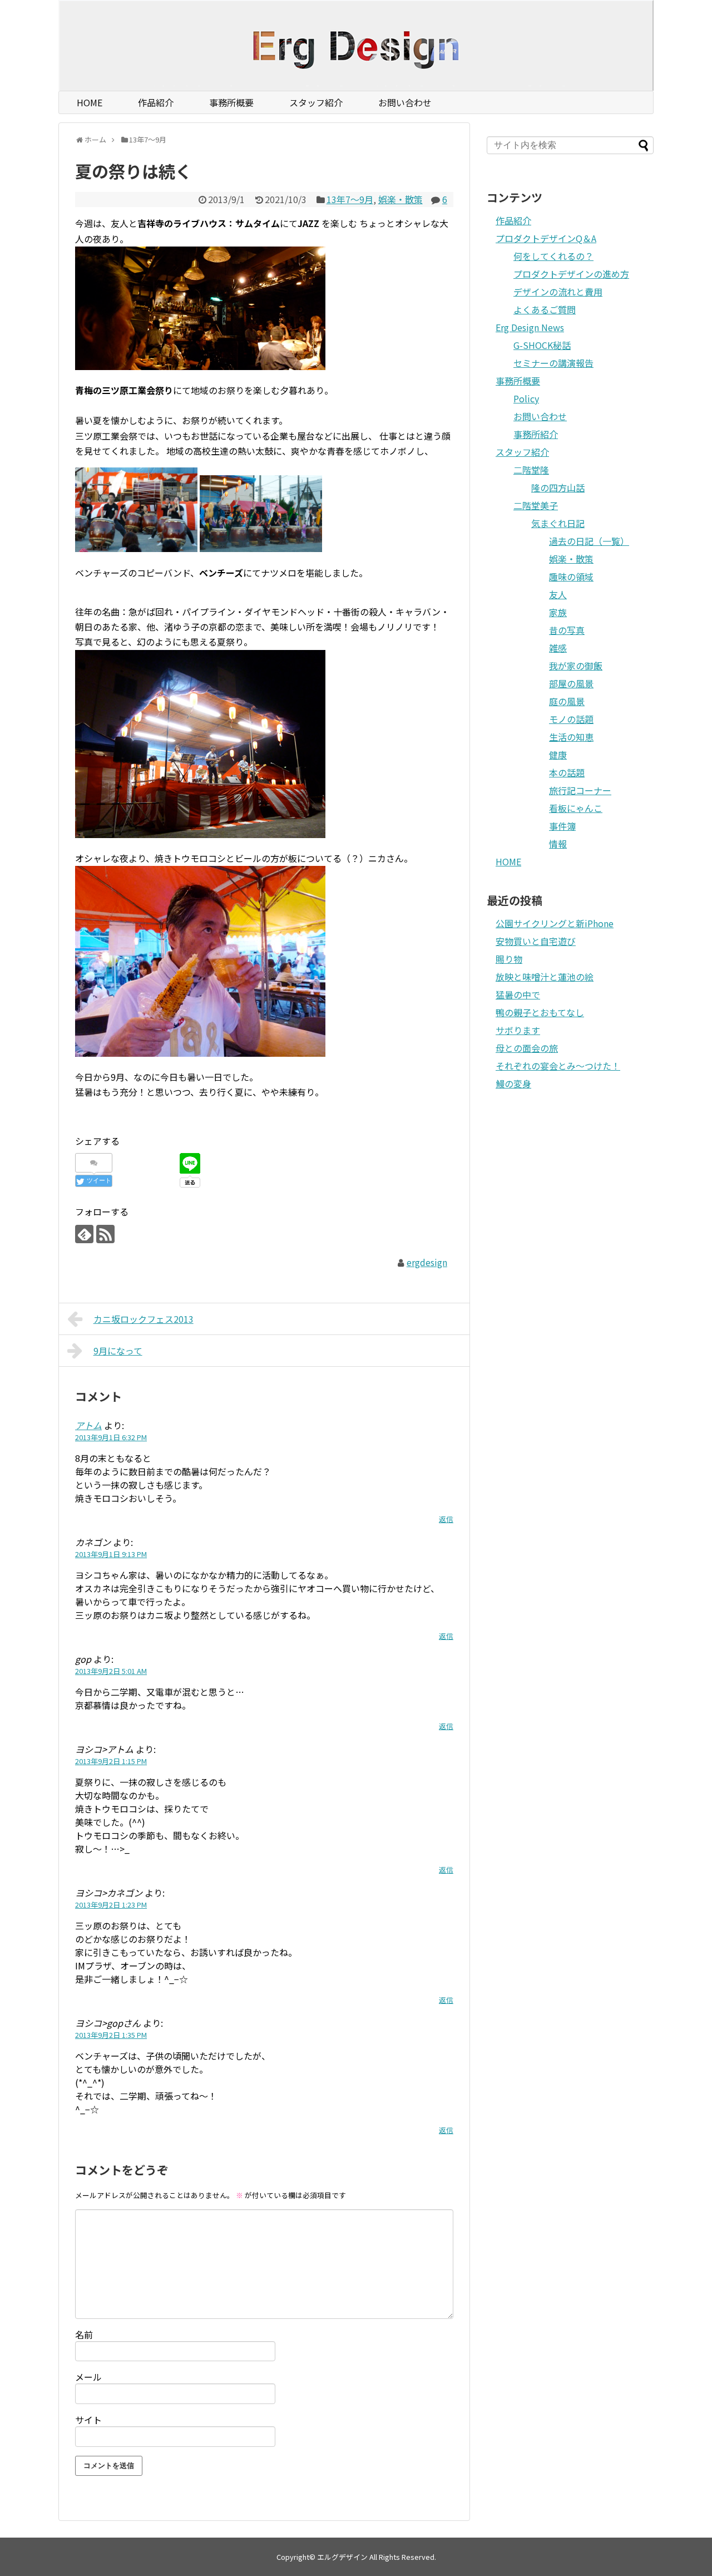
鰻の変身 (513, 1083)
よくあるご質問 (545, 309)
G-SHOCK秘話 (542, 345)
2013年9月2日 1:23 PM (111, 1905)
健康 (558, 755)
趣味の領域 (571, 577)
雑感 (558, 648)
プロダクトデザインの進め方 (571, 274)
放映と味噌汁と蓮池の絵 (545, 977)
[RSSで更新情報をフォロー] (105, 1234)
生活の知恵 (571, 737)
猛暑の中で (518, 994)
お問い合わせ (405, 102)
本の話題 (567, 772)
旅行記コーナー (580, 790)
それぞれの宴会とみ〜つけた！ (558, 1066)
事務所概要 (231, 102)
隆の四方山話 (558, 487)
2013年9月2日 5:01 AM (111, 1671)
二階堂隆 (531, 470)
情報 (558, 844)
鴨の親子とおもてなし (540, 1012)
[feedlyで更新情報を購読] (84, 1234)
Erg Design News (530, 327)
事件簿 (562, 826)
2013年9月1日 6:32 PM (111, 1437)
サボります (518, 1030)
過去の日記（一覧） (589, 541)
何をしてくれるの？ (553, 256)
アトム (88, 1425)
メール (88, 2377)
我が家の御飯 (576, 666)
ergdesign (427, 1262)
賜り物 (509, 959)
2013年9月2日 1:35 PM (111, 2035)
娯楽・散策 (400, 199)
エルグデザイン (342, 2557)
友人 (558, 594)
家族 (558, 612)
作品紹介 (156, 102)
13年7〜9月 (350, 199)
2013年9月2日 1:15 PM (111, 1761)
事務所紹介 (536, 434)
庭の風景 (567, 701)
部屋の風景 (571, 683)
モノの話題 (571, 719)
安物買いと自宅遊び (536, 941)
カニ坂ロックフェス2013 (144, 1319)
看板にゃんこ (576, 808)
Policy (526, 398)
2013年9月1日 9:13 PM (111, 1554)
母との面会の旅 (527, 1048)
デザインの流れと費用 (558, 292)
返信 (446, 1519)
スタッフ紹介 (316, 102)
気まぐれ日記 (558, 523)
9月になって (118, 1351)
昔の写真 (567, 630)
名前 (84, 2334)
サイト (88, 2420)
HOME (90, 102)
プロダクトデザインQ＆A (546, 238)
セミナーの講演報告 (553, 363)
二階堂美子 (536, 505)
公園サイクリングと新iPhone (555, 923)
